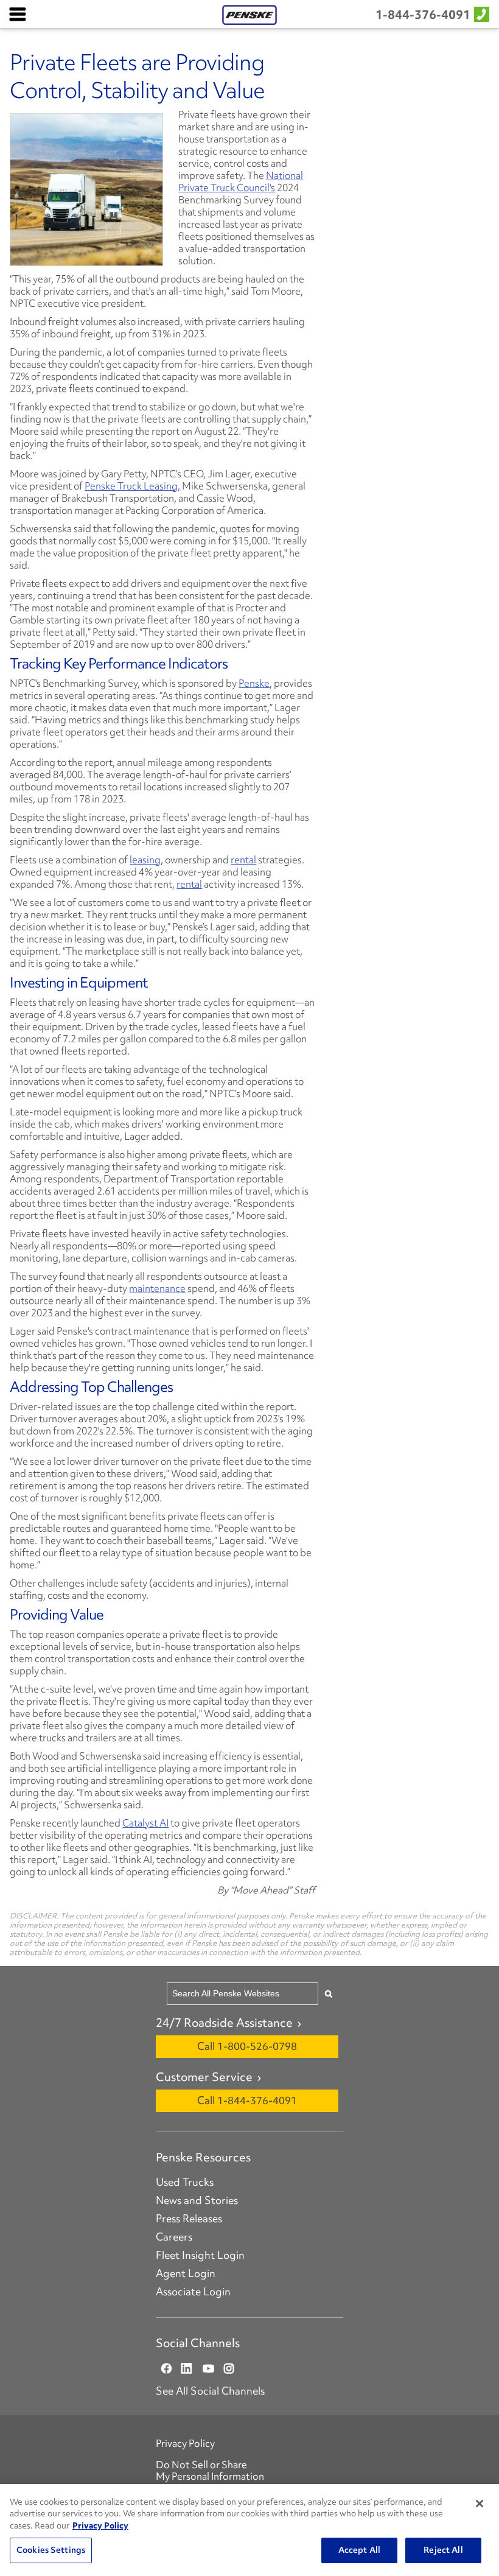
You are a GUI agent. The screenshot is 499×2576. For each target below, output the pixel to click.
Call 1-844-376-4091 (247, 2100)
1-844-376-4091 (423, 15)
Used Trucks (185, 2182)
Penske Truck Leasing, (132, 486)
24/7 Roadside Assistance (224, 2023)
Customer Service (204, 2077)
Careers (174, 2237)
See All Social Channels (210, 2391)
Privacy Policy (185, 2443)
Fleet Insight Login (200, 2255)
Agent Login (186, 2273)
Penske (254, 683)
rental (243, 860)
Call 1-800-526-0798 (247, 2046)
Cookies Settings (51, 2550)
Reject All (443, 2550)
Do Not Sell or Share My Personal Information (210, 2470)
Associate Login (193, 2292)
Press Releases (189, 2219)
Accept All (359, 2550)
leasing (145, 860)
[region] (249, 2530)
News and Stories (197, 2200)
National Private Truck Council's (241, 181)
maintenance (157, 1288)
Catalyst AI (145, 1823)
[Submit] (329, 1994)
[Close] (480, 2504)
